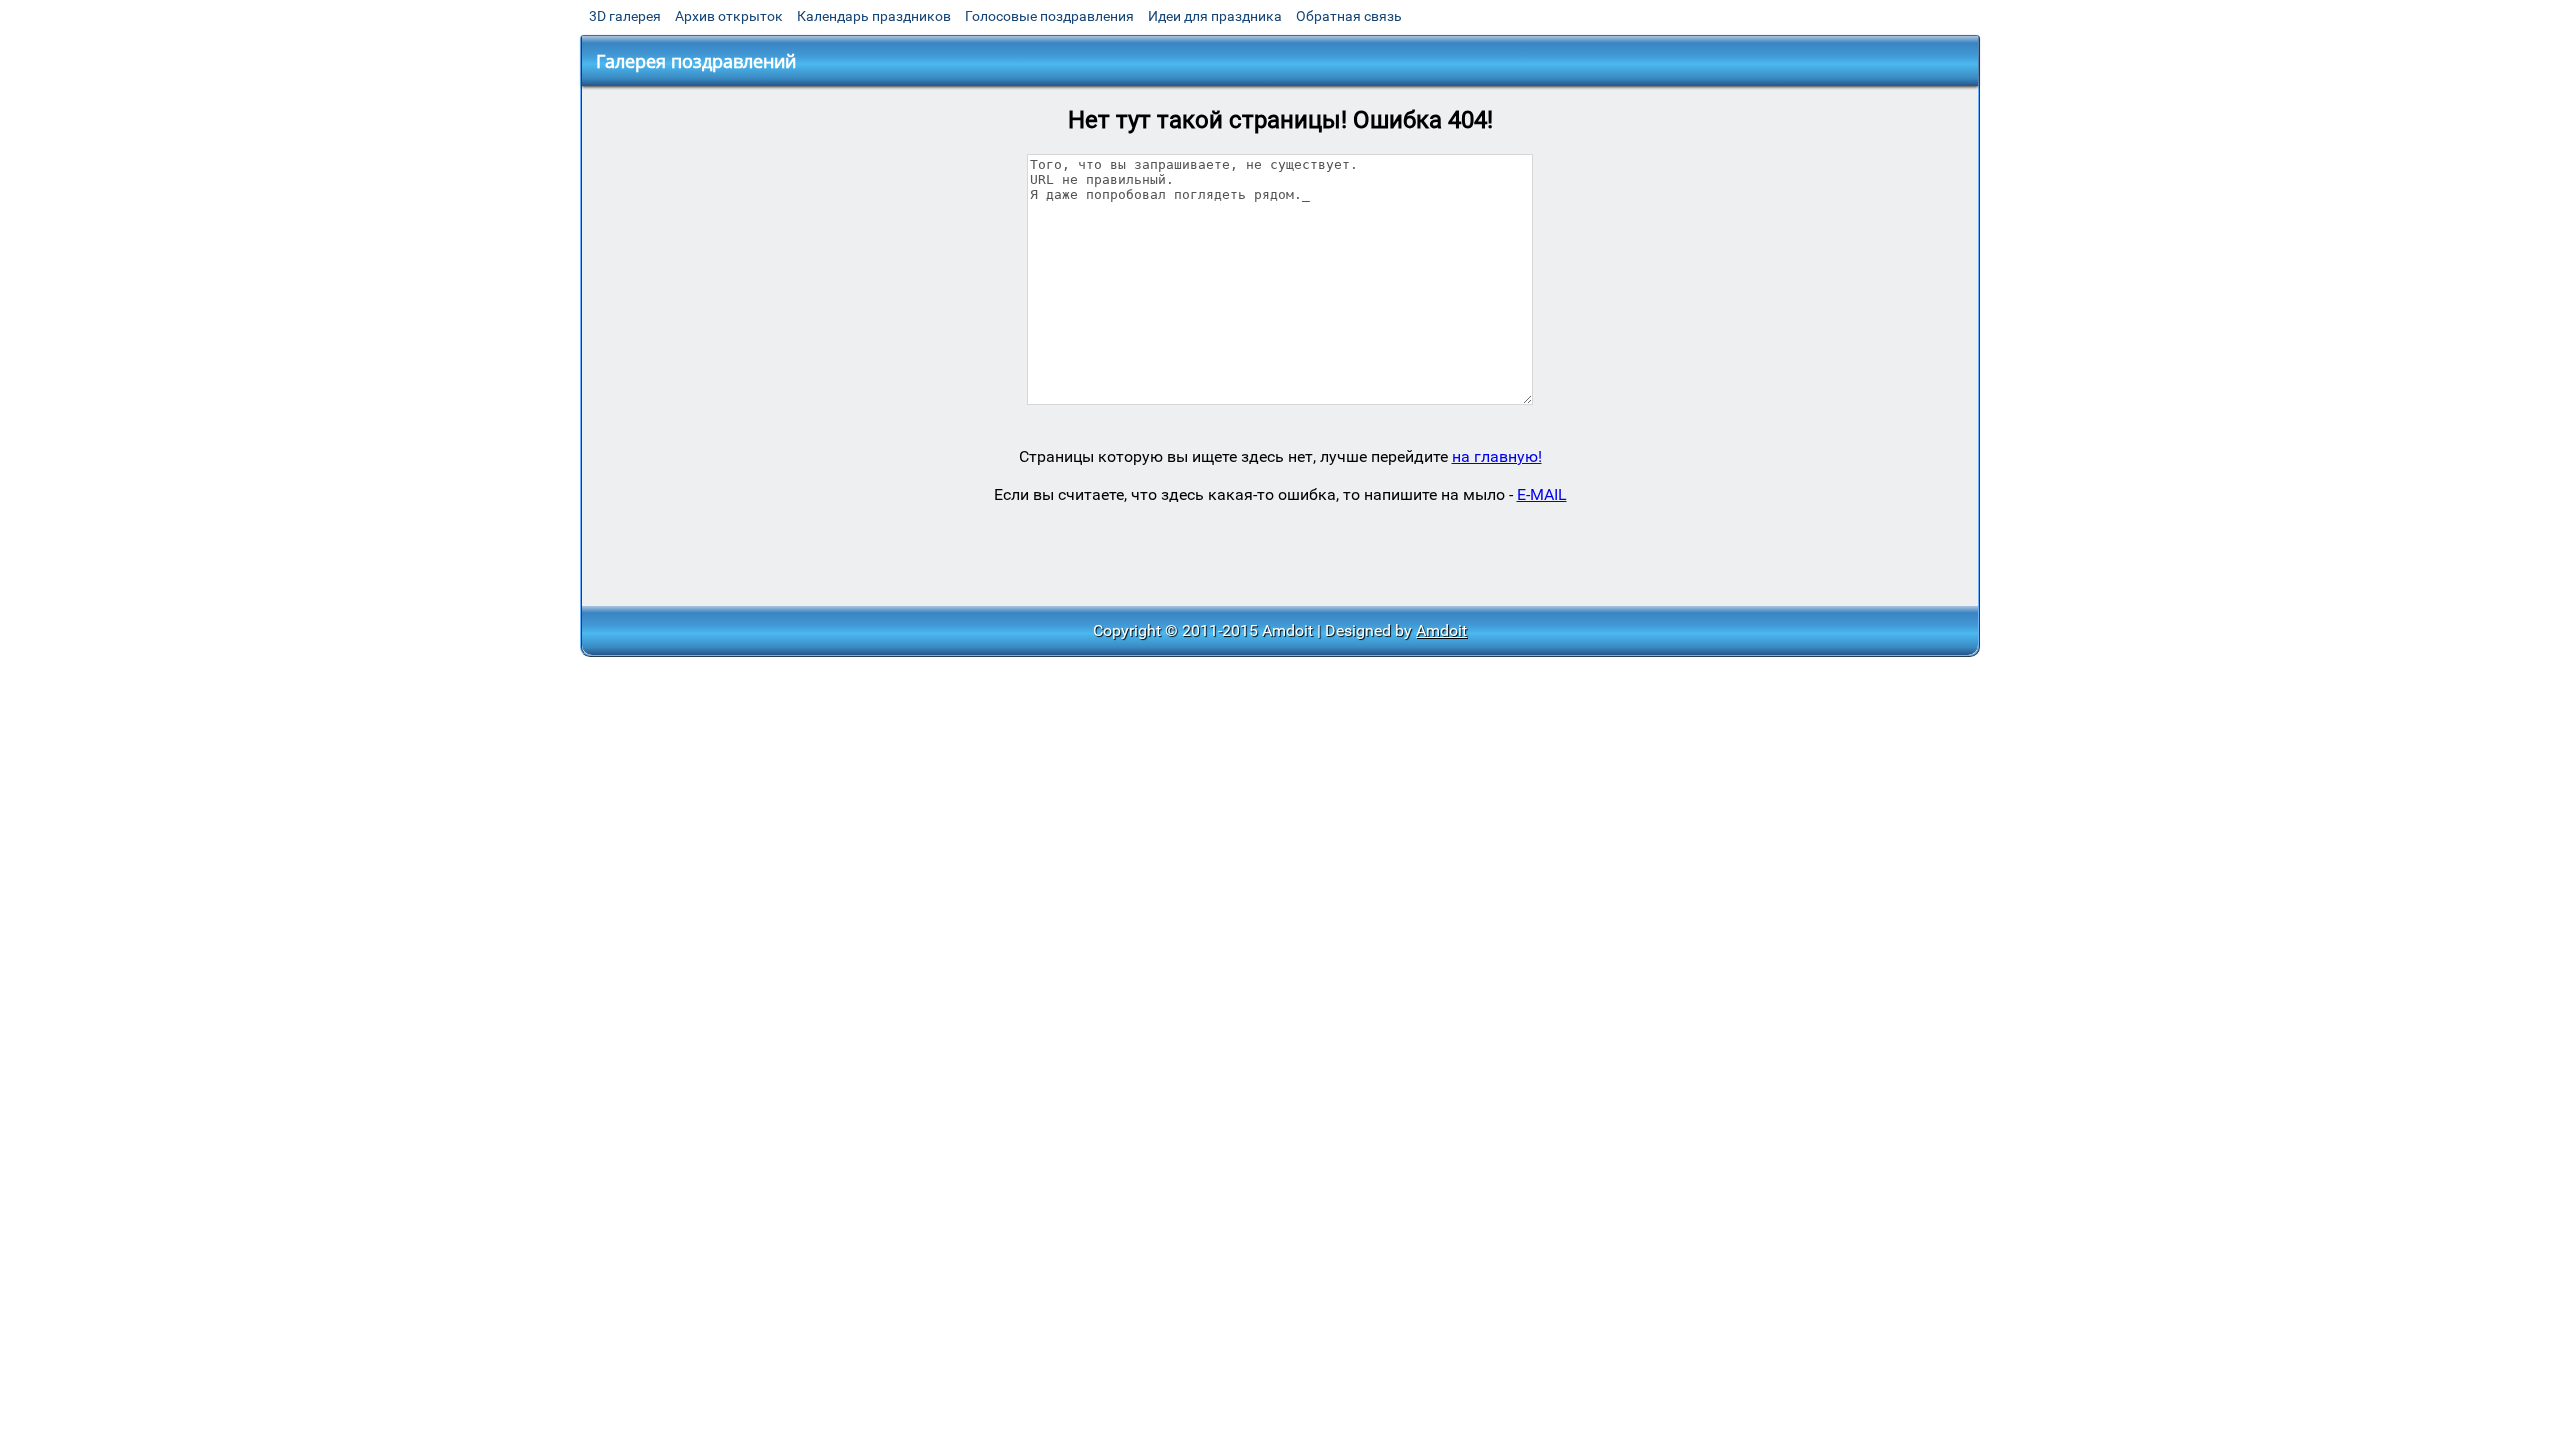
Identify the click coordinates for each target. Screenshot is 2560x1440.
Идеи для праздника (1215, 16)
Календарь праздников (874, 16)
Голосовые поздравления (1049, 16)
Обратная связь (1349, 16)
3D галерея (625, 16)
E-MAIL (1542, 494)
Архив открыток (729, 16)
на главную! (1497, 456)
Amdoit (1441, 630)
